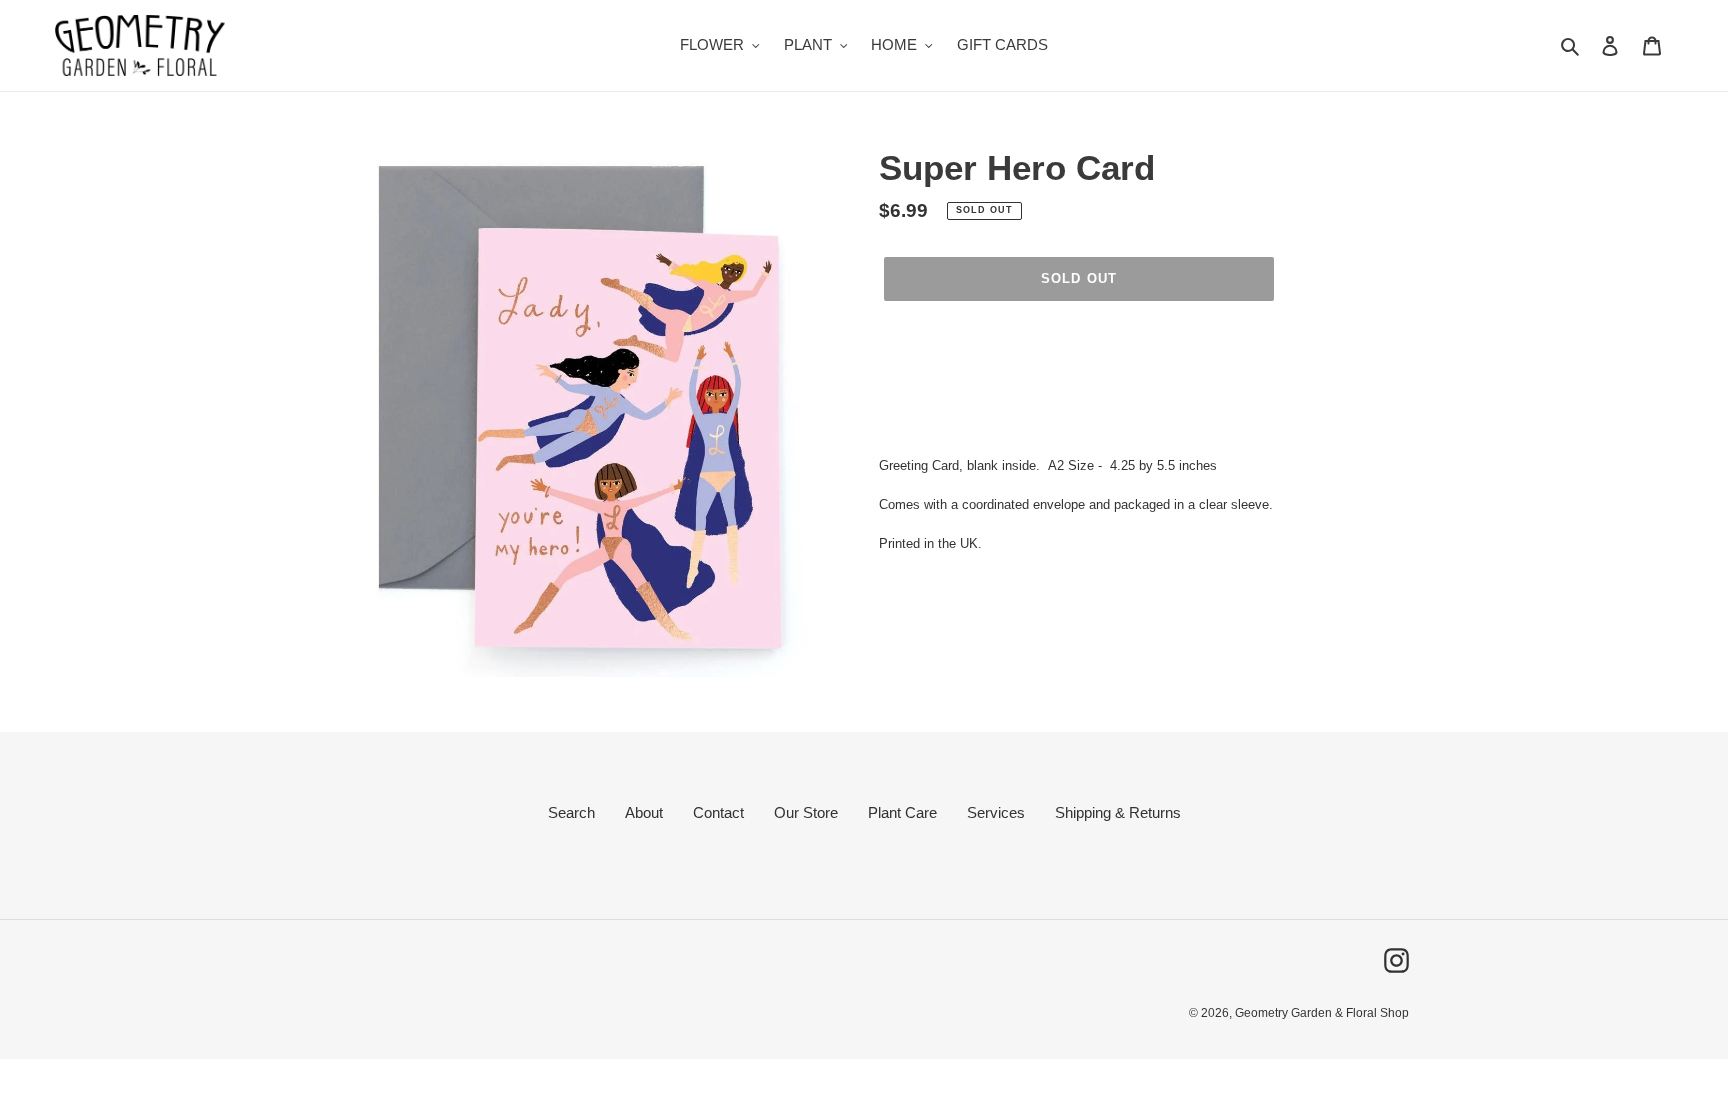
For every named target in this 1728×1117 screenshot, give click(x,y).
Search (571, 812)
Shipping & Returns (1118, 812)
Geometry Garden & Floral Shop (1322, 1013)
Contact (718, 812)
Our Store (806, 812)
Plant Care (902, 812)
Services (996, 812)
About (644, 812)
